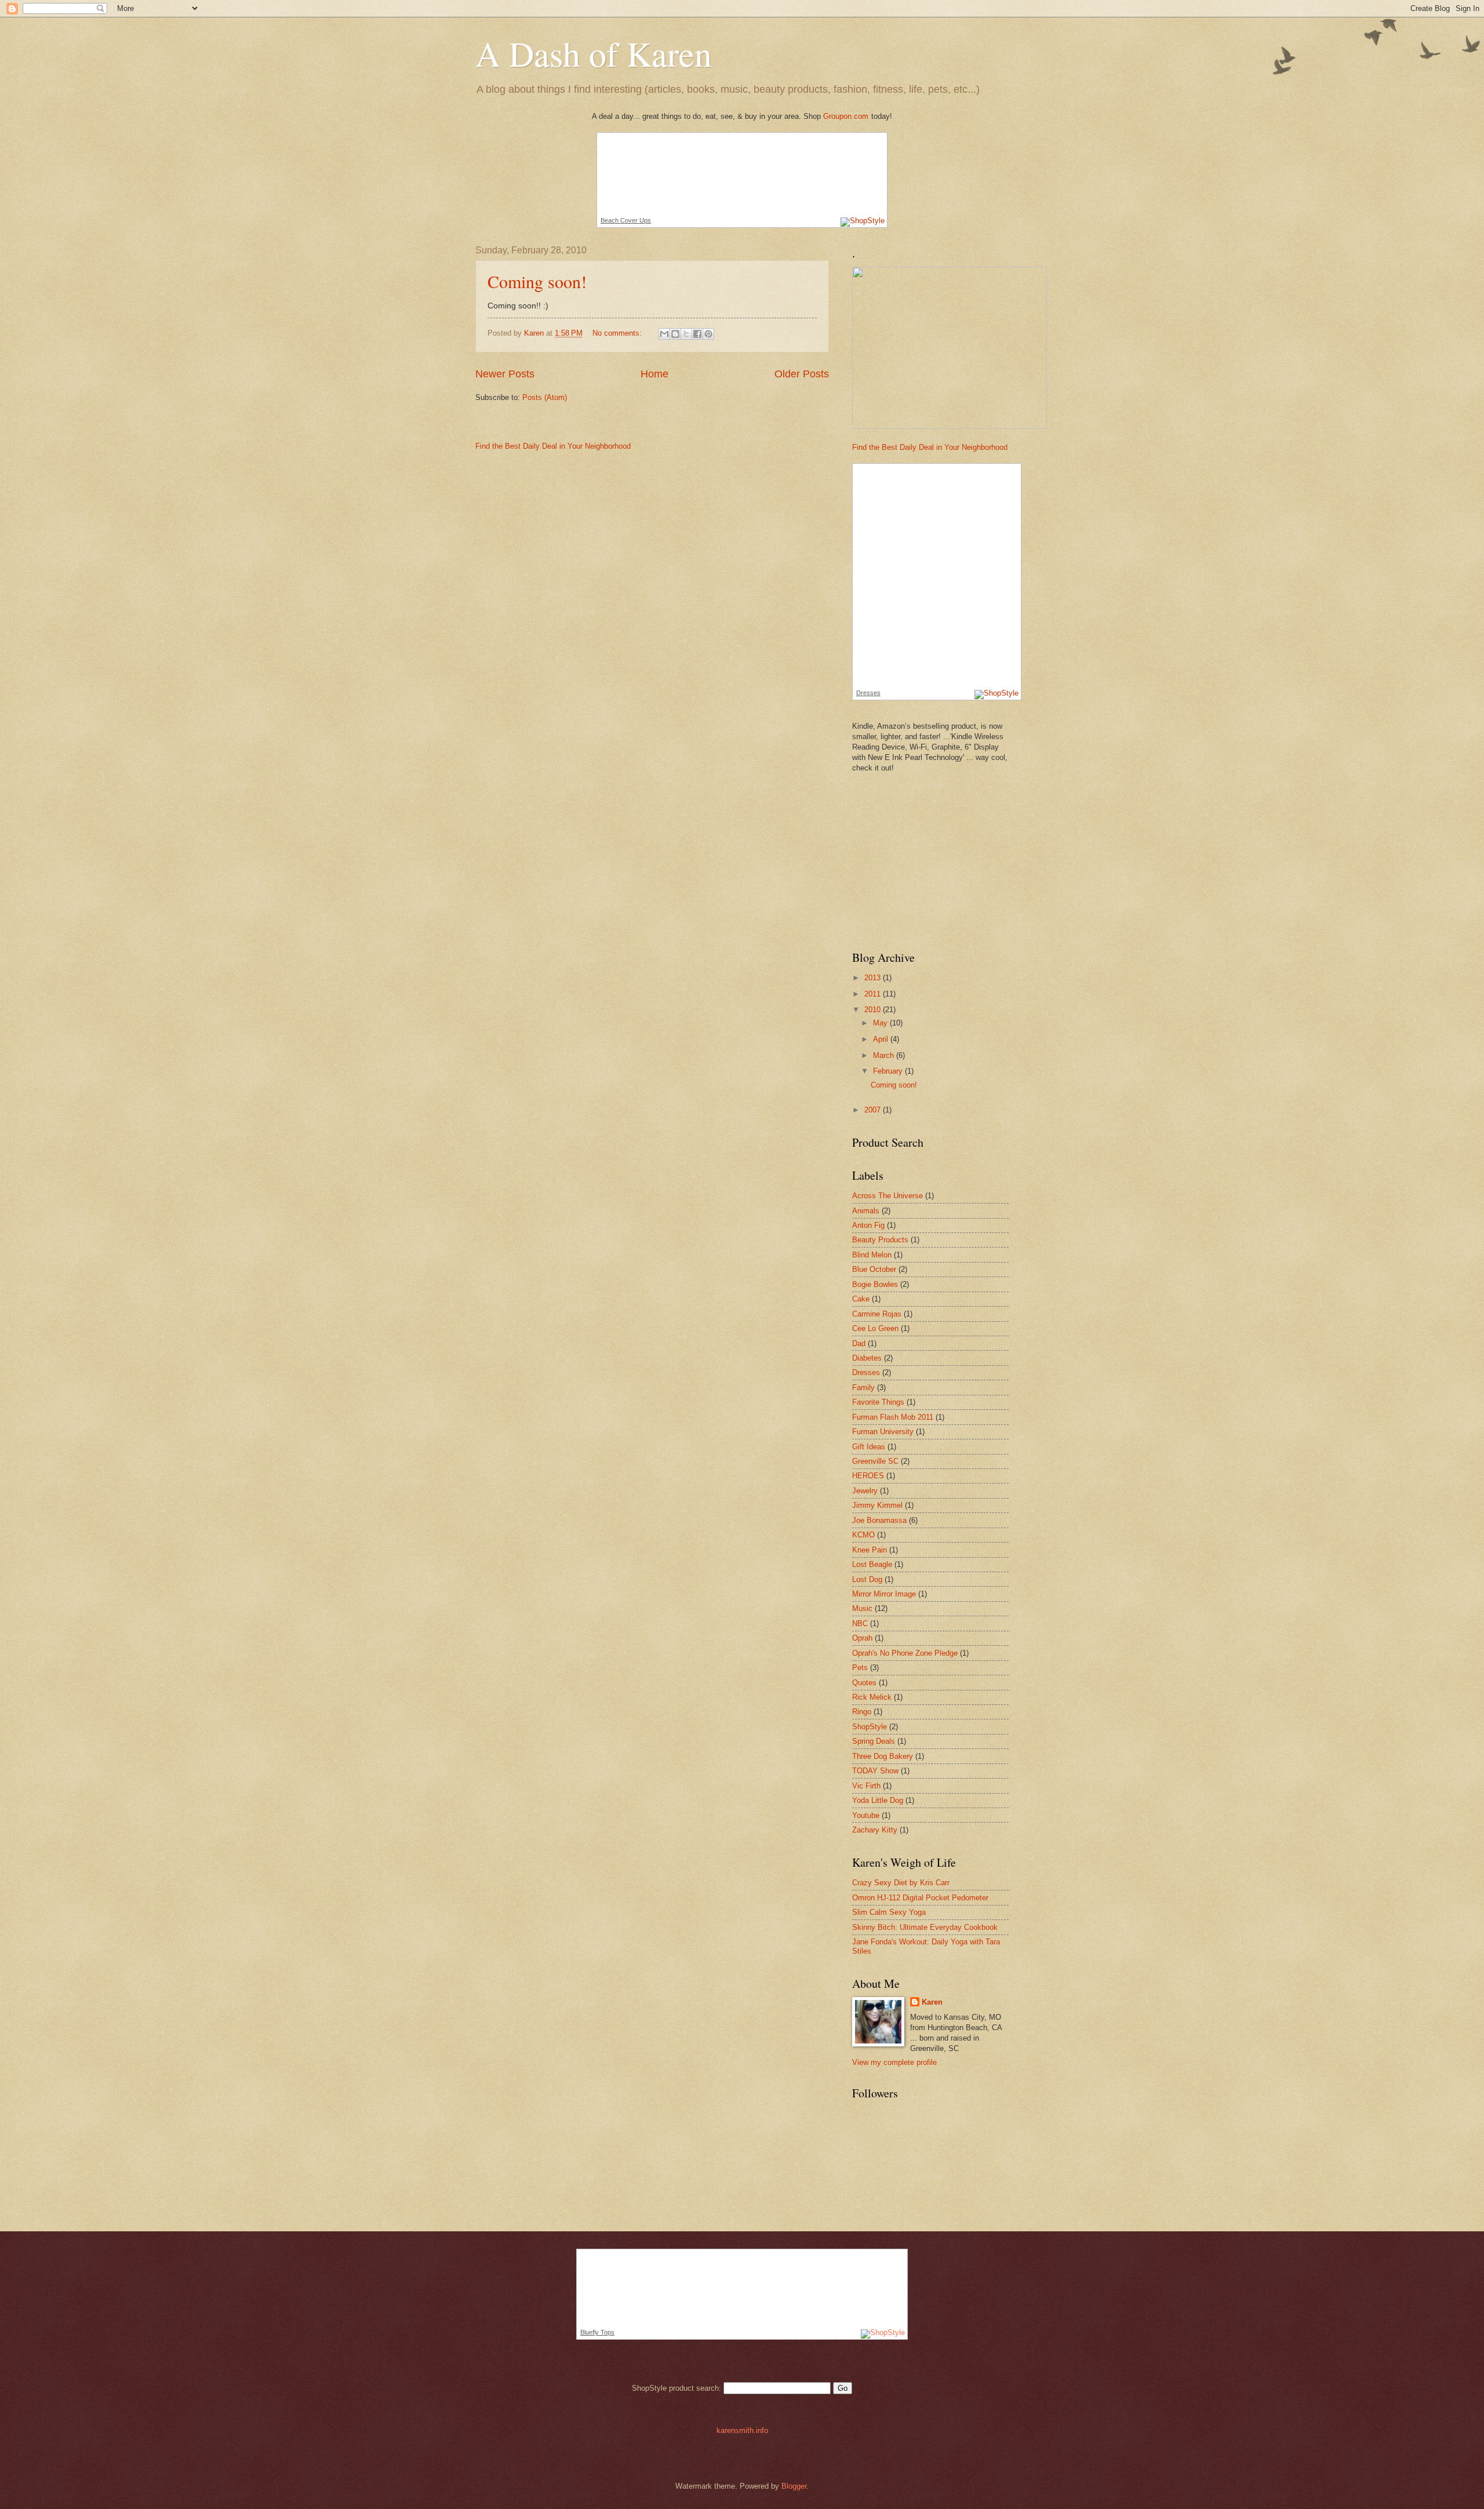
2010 (874, 1010)
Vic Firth (866, 1786)
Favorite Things (878, 1402)
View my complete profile (894, 2062)
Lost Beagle (872, 1564)
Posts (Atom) (545, 397)
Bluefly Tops (597, 2332)
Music (862, 1608)
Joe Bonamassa (879, 1520)
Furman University (883, 1432)
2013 (874, 978)
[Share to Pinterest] (708, 334)
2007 (874, 1110)
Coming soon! (537, 281)
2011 (874, 994)
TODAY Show (875, 1771)
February (889, 1071)
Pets (860, 1668)
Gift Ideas (869, 1447)
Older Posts (802, 374)
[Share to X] (686, 334)
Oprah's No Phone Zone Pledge (905, 1653)
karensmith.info (742, 2430)
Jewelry (865, 1491)
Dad (859, 1343)
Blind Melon (872, 1255)
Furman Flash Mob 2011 (893, 1417)
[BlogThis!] (675, 334)
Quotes (864, 1683)
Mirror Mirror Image (884, 1594)
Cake (861, 1299)
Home (654, 374)
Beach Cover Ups (626, 220)
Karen (932, 2002)
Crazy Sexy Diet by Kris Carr (901, 1883)
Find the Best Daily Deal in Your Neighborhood (553, 446)
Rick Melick (872, 1697)
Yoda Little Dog (878, 1800)
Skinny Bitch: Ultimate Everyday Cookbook (925, 1927)
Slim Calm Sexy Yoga (889, 1912)
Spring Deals (874, 1741)
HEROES (868, 1476)
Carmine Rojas (877, 1314)
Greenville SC (875, 1461)
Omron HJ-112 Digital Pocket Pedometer (920, 1898)
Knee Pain (870, 1550)
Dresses (868, 693)
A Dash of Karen (594, 53)
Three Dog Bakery (883, 1756)
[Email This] (664, 334)
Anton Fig (868, 1225)
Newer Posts (505, 374)
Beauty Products (880, 1240)
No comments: (618, 333)
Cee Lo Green (875, 1328)
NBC (860, 1623)
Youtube (866, 1815)
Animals (866, 1211)
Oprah (862, 1638)
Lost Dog (867, 1579)
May (881, 1023)
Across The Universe (888, 1196)
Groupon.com (846, 116)
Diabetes (867, 1358)
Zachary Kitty (875, 1830)
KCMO (863, 1535)
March (885, 1055)
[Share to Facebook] (697, 334)
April (882, 1039)
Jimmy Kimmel (877, 1505)
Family (863, 1388)
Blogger (794, 2486)
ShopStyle (870, 1727)
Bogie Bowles (875, 1284)
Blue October (874, 1269)
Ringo (862, 1712)
